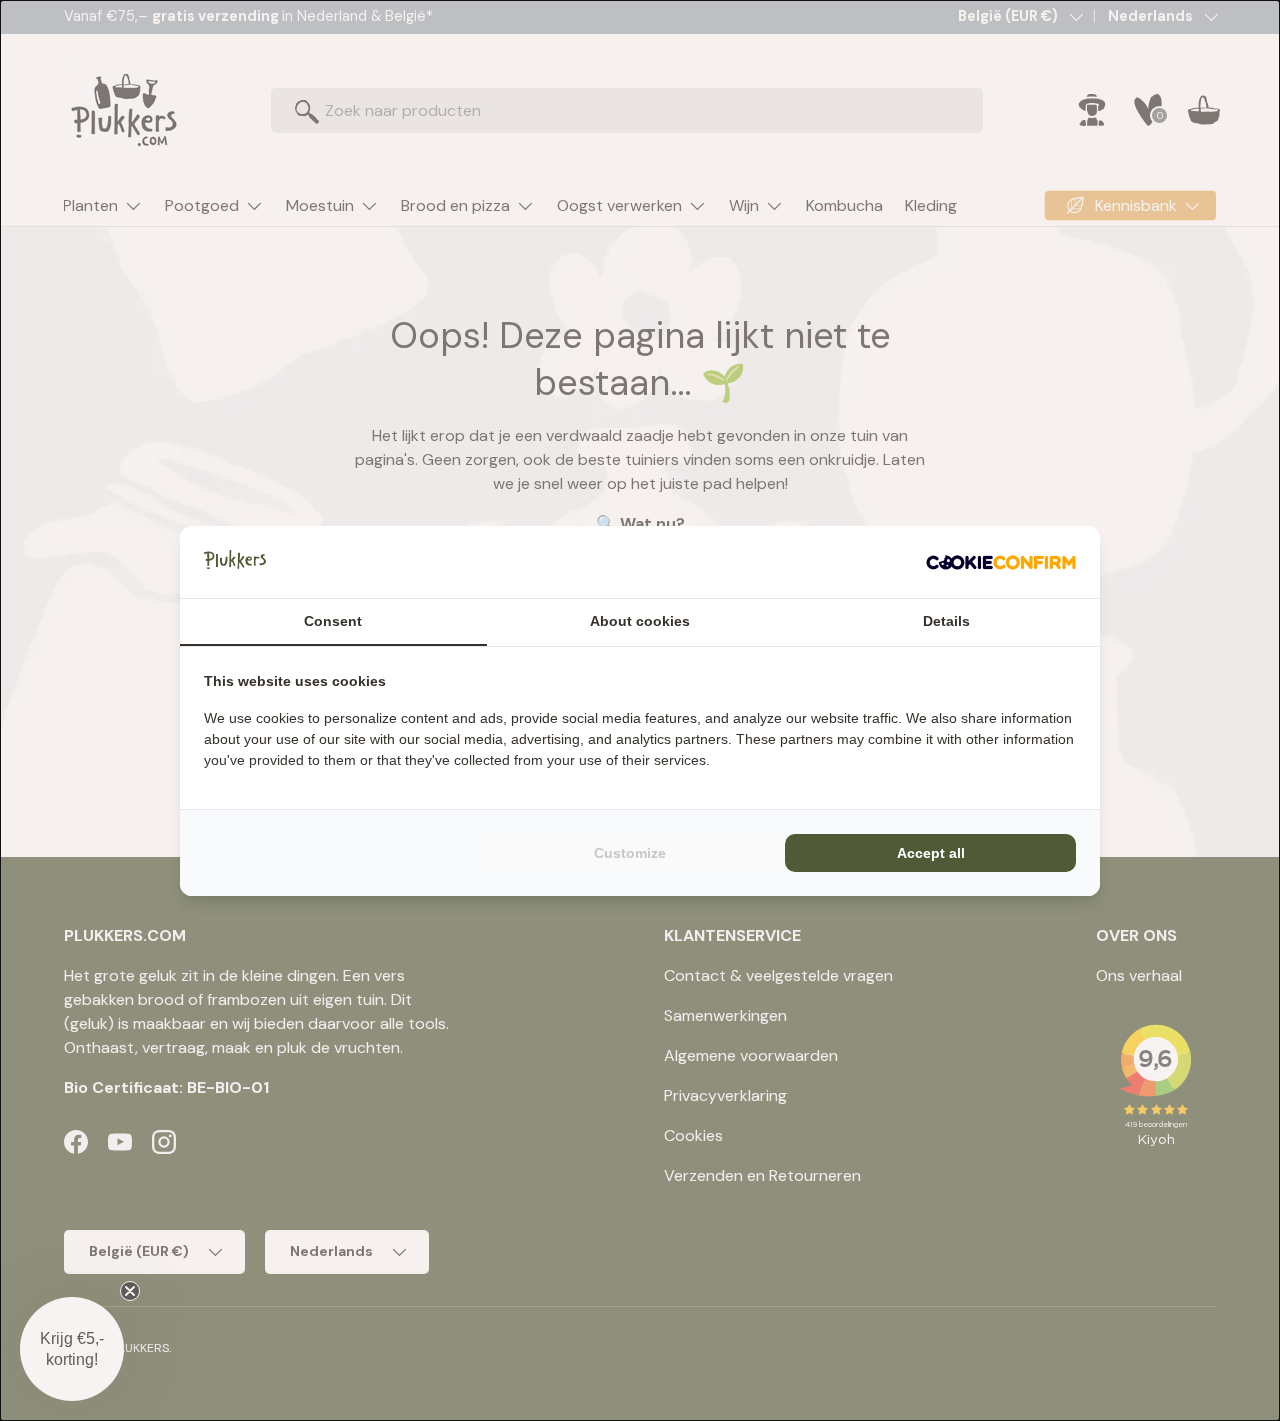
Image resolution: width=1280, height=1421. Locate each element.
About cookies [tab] (640, 621)
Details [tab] (946, 621)
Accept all (931, 853)
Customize (630, 853)
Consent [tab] (333, 621)
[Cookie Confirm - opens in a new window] (1001, 562)
